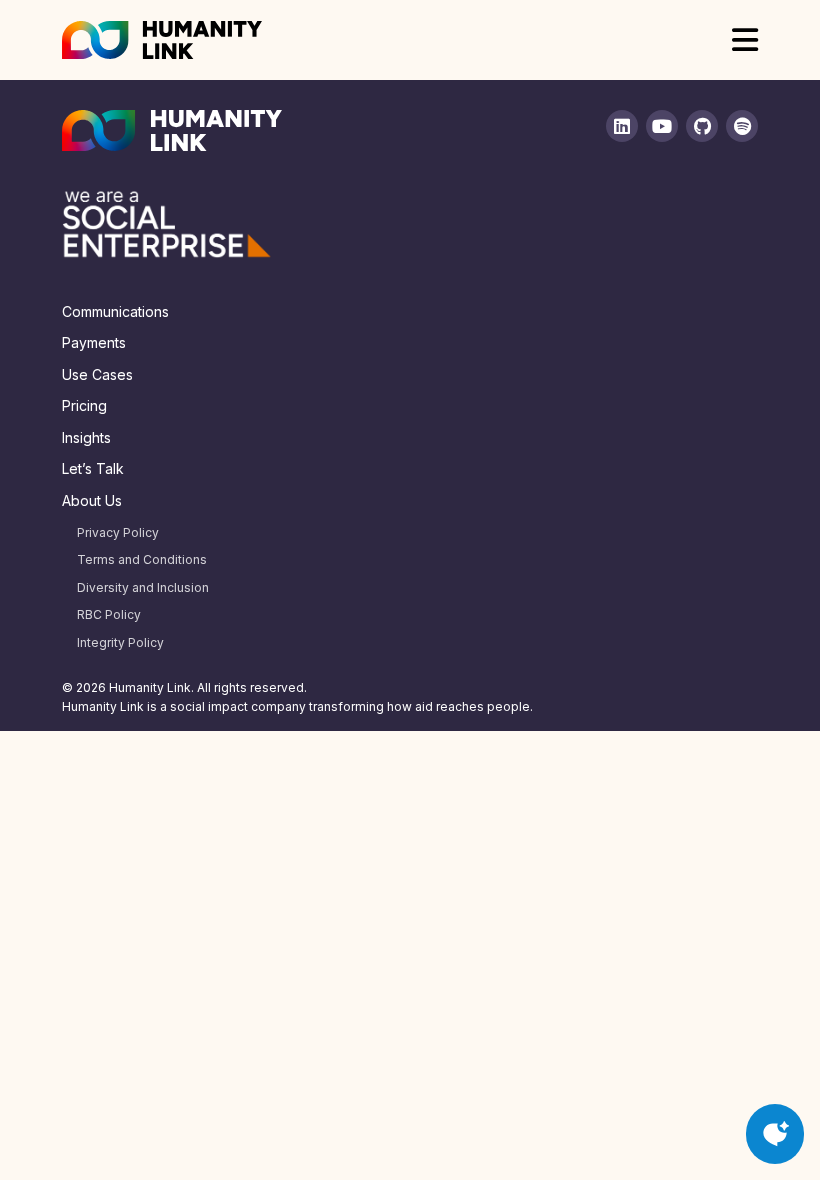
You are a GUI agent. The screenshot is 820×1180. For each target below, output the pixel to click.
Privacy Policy (118, 532)
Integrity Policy (120, 642)
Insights (86, 437)
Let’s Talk (93, 468)
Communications (115, 311)
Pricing (84, 405)
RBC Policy (109, 614)
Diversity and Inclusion (143, 587)
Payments (94, 342)
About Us (92, 500)
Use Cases (97, 374)
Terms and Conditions (142, 559)
